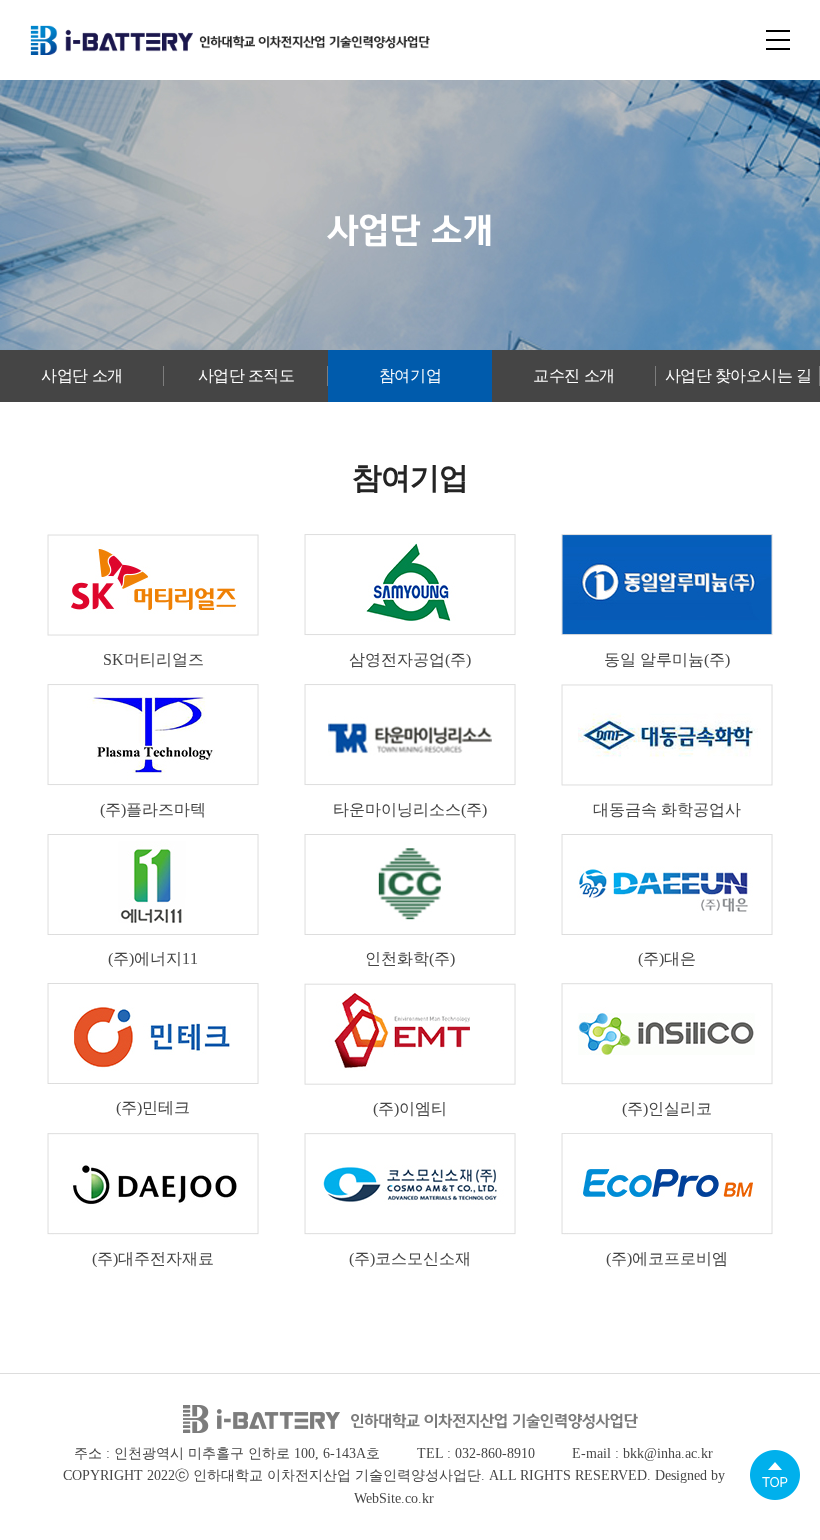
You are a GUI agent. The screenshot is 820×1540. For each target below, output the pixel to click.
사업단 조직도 (246, 375)
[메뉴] (778, 40)
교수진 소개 (573, 375)
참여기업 (410, 375)
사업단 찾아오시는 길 (738, 375)
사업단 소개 (81, 375)
